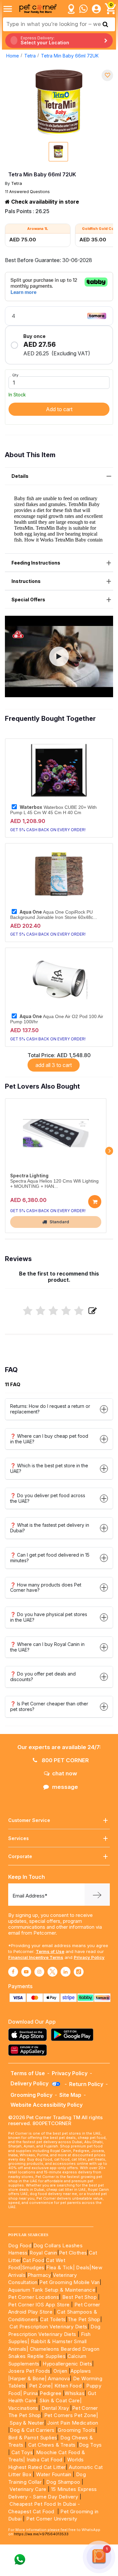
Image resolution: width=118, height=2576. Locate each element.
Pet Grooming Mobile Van (69, 2282)
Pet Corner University (52, 2519)
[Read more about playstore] (74, 2035)
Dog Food (20, 2245)
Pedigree (50, 2393)
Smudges (33, 2267)
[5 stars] (79, 1311)
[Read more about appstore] (29, 2035)
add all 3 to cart (54, 1065)
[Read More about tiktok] (79, 1972)
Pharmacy (39, 2275)
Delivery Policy (30, 2083)
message (65, 1787)
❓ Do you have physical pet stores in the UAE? (49, 1617)
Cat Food (33, 2260)
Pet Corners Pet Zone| (71, 2415)
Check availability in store (44, 202)
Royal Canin (43, 2253)
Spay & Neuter (27, 2423)
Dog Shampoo (63, 2482)
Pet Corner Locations (34, 2297)
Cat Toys (22, 2452)
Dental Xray (56, 2408)
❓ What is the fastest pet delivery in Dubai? (50, 1528)
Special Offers (28, 600)
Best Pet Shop (80, 2297)
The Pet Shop (84, 2319)
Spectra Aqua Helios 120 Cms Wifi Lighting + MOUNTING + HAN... (54, 1184)
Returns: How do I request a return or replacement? (50, 1409)
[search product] (105, 24)
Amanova (59, 2378)
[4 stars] (66, 1311)
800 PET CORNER (65, 1760)
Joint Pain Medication (73, 2423)
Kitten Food (68, 2386)
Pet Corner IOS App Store (39, 2305)
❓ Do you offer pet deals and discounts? (43, 1677)
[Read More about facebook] (13, 1972)
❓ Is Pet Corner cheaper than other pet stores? (49, 1706)
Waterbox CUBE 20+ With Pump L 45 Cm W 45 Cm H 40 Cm (53, 810)
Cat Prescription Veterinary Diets (48, 2327)
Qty (15, 375)
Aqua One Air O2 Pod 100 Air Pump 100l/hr (57, 1019)
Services (19, 1838)
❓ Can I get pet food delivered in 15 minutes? (50, 1558)
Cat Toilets (53, 2319)
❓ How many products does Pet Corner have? (46, 1588)
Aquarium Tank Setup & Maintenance (52, 2290)
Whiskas (75, 2393)
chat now (65, 1773)
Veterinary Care (29, 2489)
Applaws (81, 2371)
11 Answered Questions (27, 192)
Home (13, 56)
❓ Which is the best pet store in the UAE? (49, 1468)
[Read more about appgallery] (29, 2050)
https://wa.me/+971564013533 (41, 2534)
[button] (59, 656)
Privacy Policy (89, 1957)
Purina (30, 2393)
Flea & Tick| (61, 2267)
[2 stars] (40, 1311)
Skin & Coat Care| (60, 2400)
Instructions (26, 581)
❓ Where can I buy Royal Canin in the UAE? (47, 1647)
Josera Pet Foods (29, 2371)
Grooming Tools (77, 2430)
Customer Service (29, 1820)
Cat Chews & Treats (53, 2445)
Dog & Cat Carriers (32, 2430)
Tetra (30, 56)
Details (20, 476)
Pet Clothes (73, 2253)
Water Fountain (54, 2474)
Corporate (20, 1856)
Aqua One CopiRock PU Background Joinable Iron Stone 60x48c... (54, 915)
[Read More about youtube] (26, 1972)
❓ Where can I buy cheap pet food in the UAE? (49, 1439)
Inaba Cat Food (45, 2460)
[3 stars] (53, 1311)
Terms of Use (50, 1951)
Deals (83, 2267)
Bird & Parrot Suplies (33, 2438)
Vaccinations (23, 2408)
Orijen (61, 2371)
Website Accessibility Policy (47, 2105)
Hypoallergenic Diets (67, 2364)
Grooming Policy (31, 2095)
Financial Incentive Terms (36, 1957)
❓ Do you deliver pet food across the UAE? (48, 1498)
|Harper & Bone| (27, 2378)
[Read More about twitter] (52, 1972)
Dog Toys (90, 2445)
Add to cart (59, 409)
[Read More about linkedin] (66, 1972)
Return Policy (86, 2084)
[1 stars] (28, 1311)
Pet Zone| (41, 2386)
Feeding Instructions (36, 563)
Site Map (70, 2095)
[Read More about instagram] (39, 1972)
